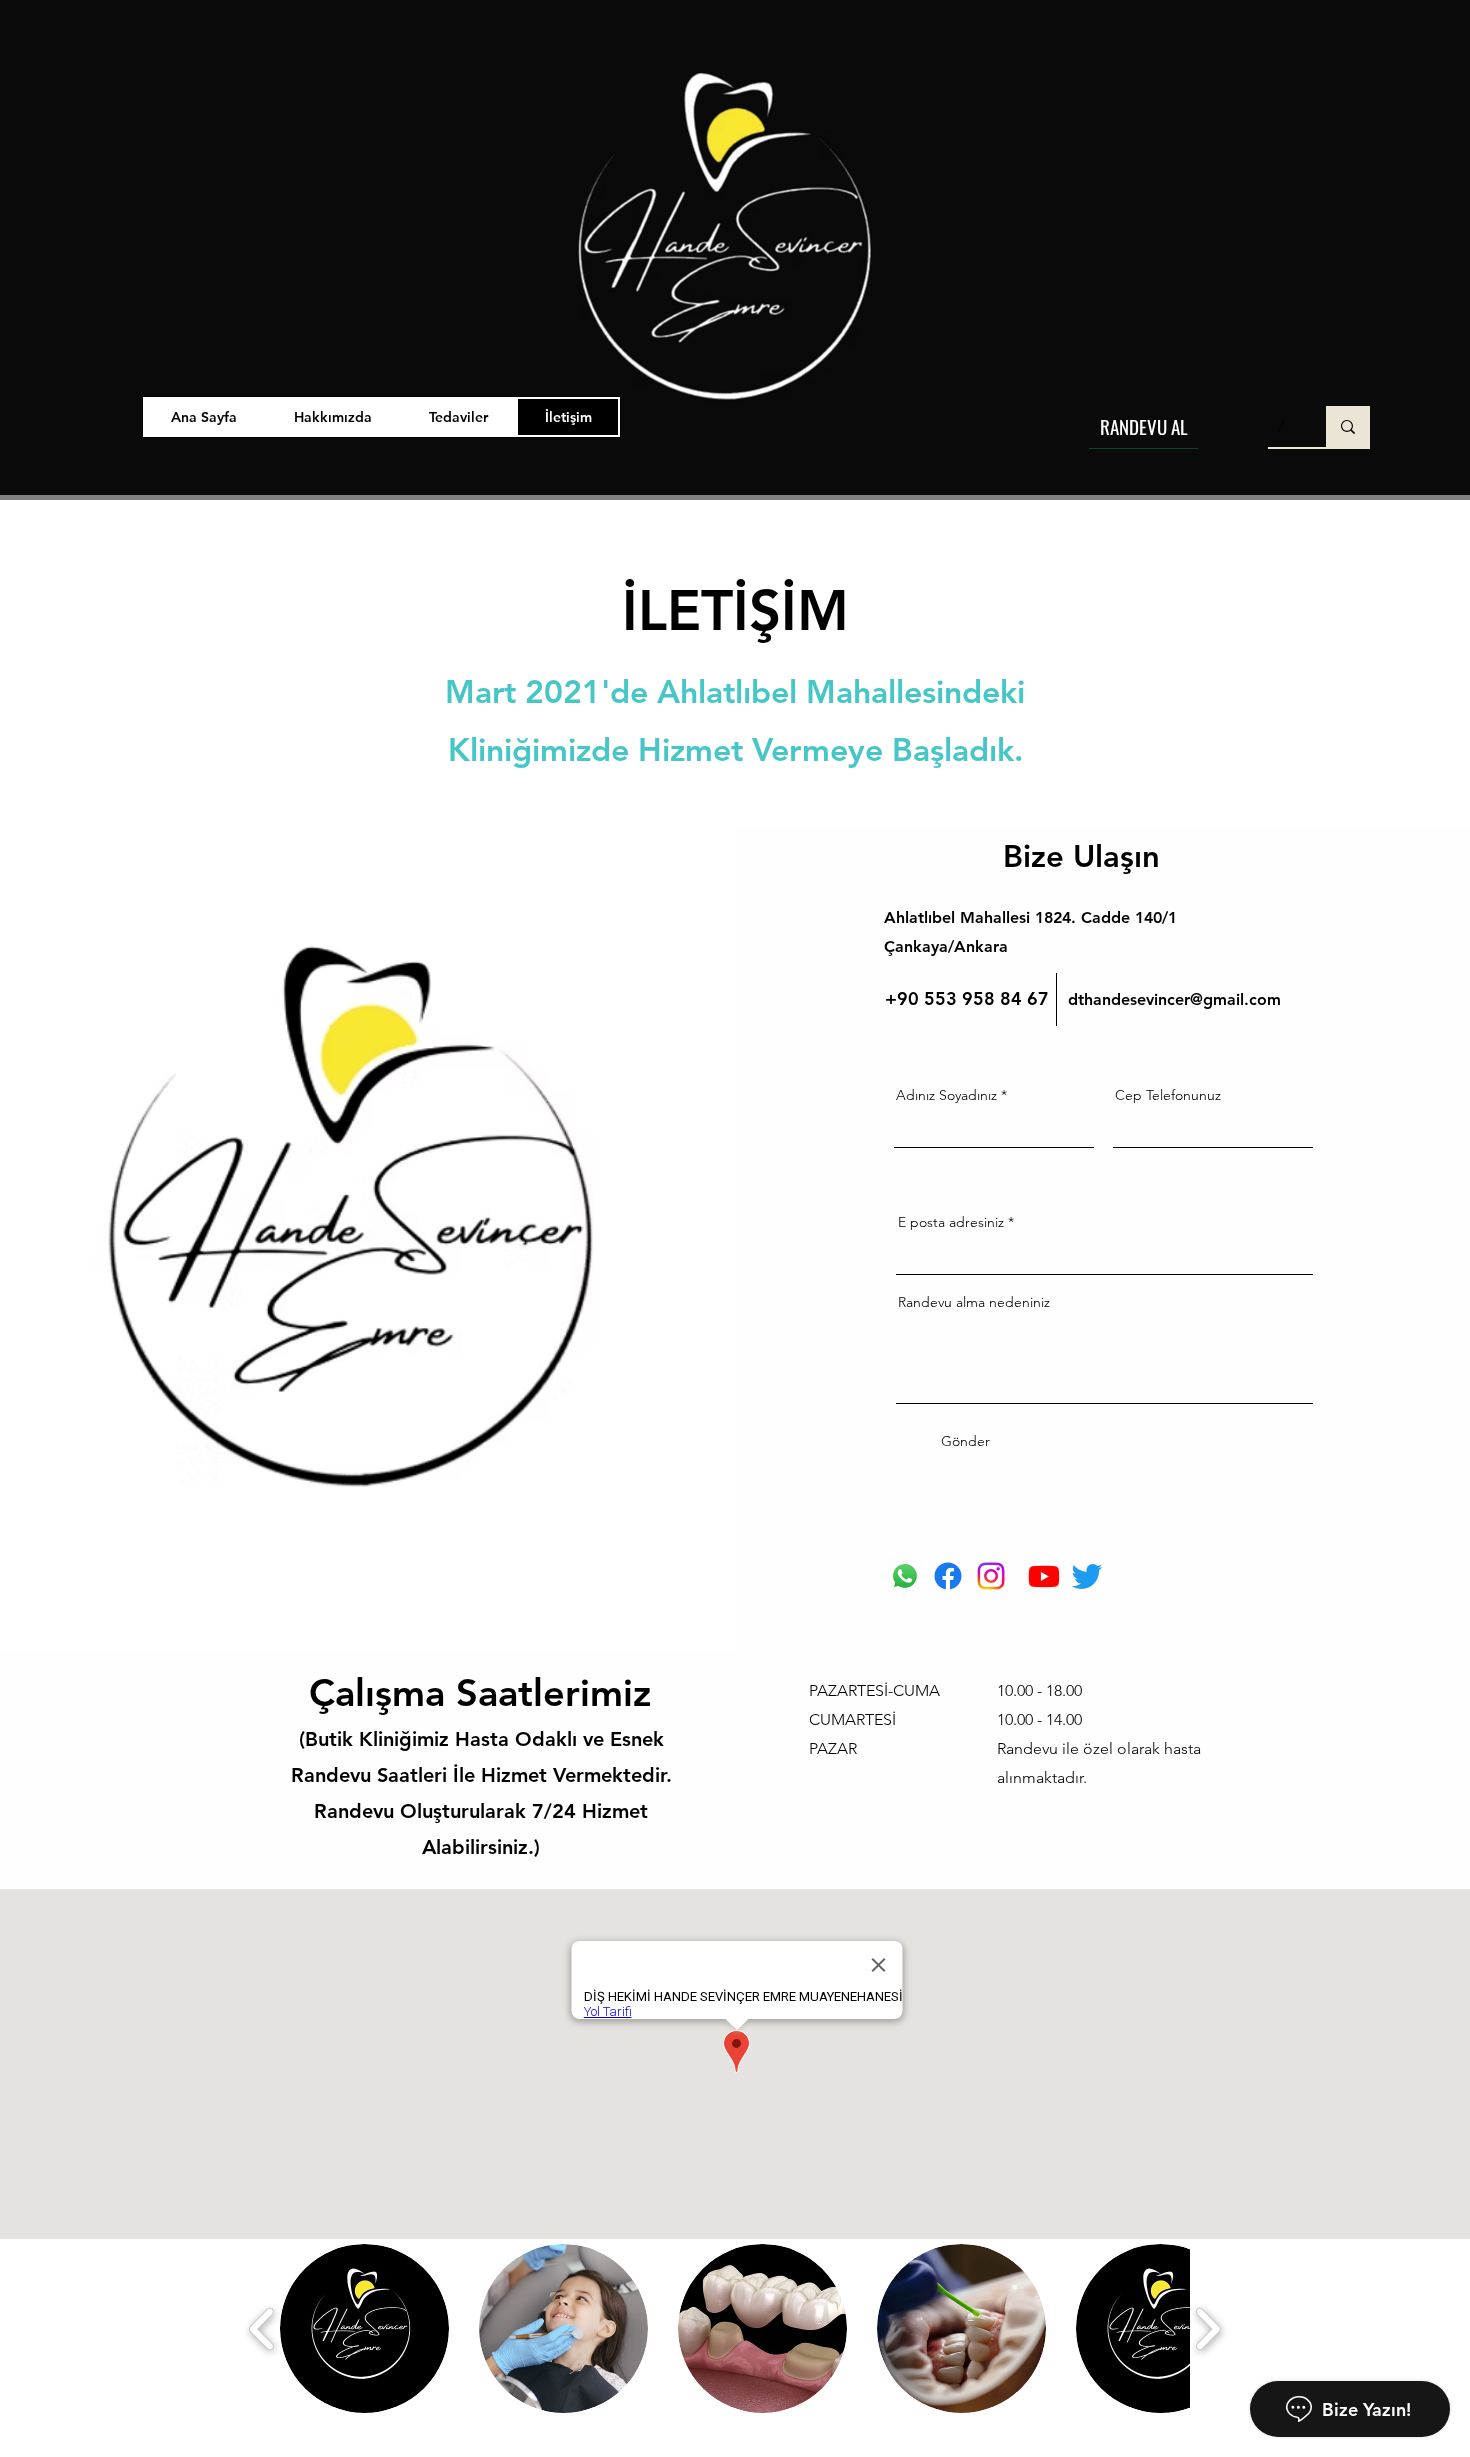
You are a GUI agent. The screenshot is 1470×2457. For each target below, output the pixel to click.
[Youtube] (1044, 1576)
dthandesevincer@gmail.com (1174, 999)
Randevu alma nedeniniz (974, 1302)
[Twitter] (1087, 1576)
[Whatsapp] (905, 1576)
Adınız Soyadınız (946, 1095)
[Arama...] (1348, 426)
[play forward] (1207, 2328)
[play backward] (262, 2328)
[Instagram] (991, 1576)
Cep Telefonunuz (1168, 1095)
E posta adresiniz (951, 1222)
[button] (459, 417)
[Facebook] (948, 1576)
